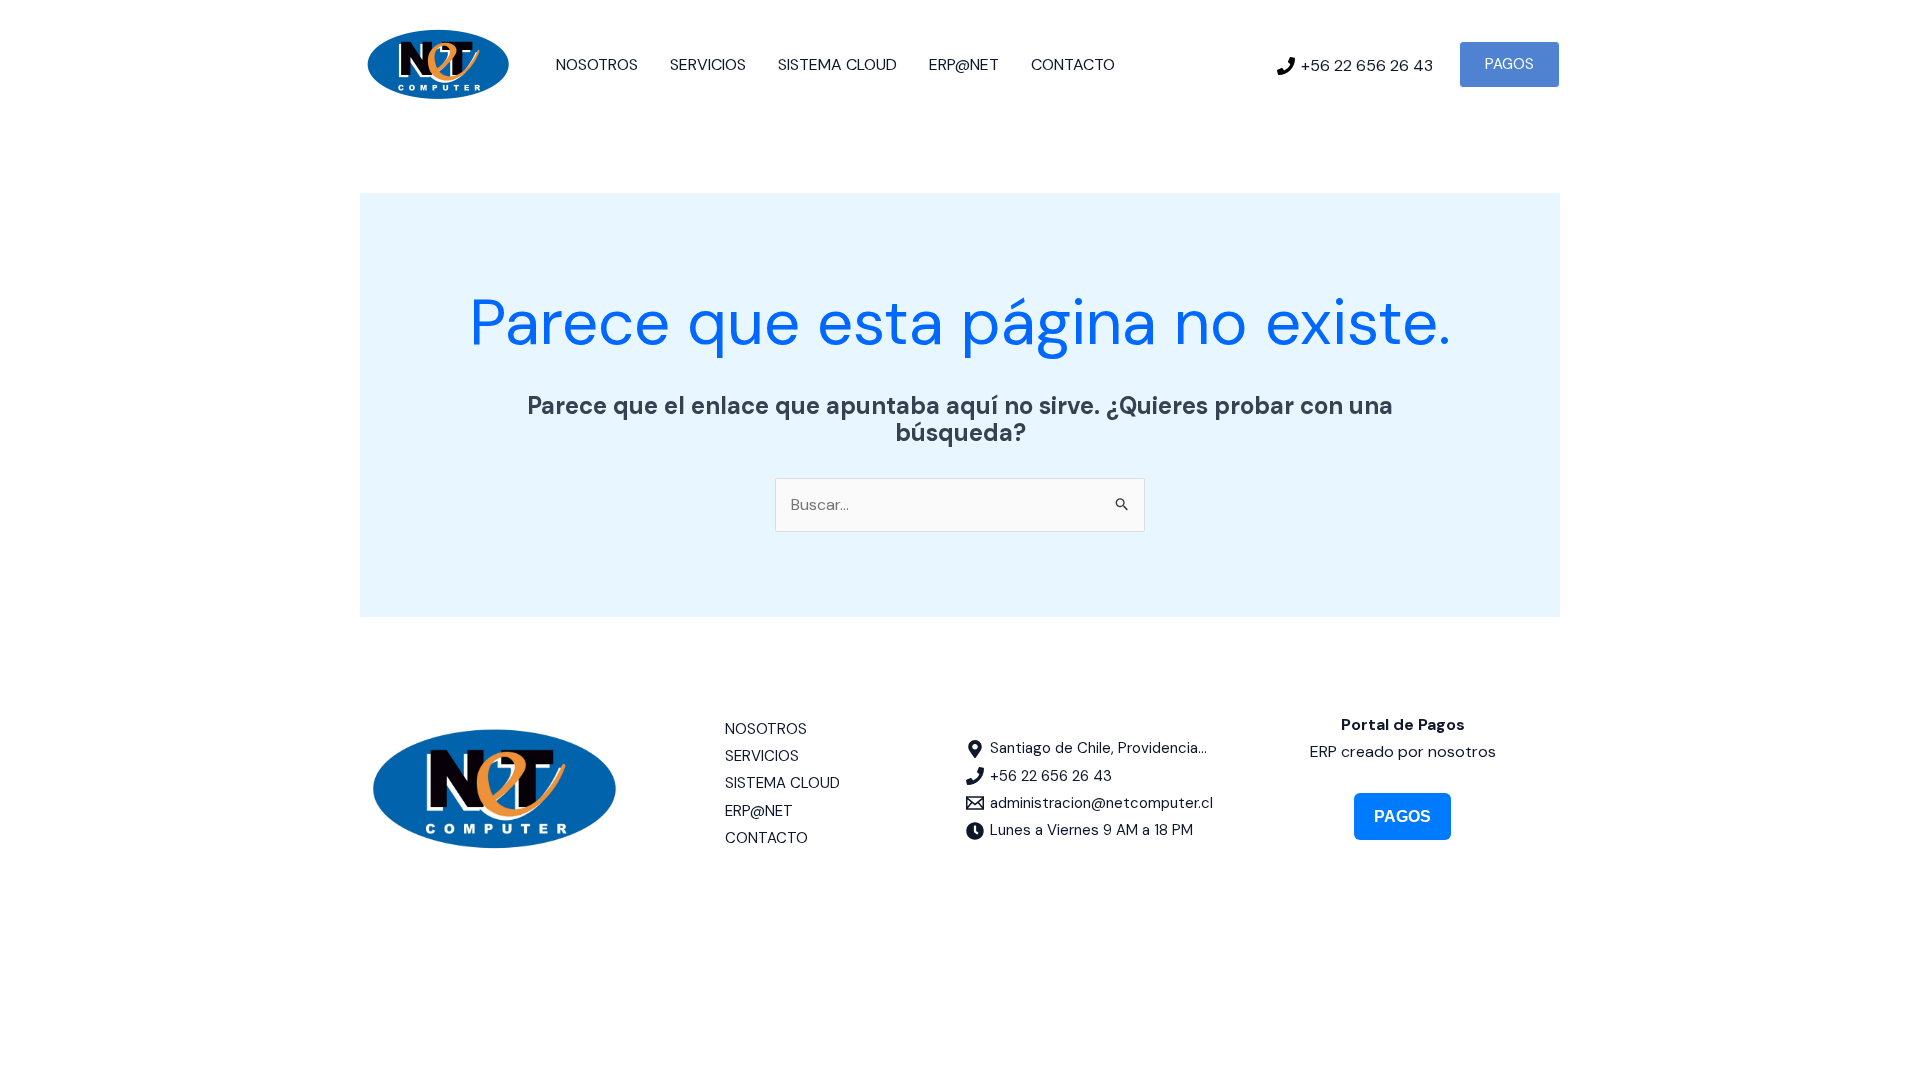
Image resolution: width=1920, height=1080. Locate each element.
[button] (1509, 64)
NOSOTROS (597, 64)
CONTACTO (1073, 64)
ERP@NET (964, 64)
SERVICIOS (708, 64)
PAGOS (1402, 816)
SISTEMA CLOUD (837, 64)
